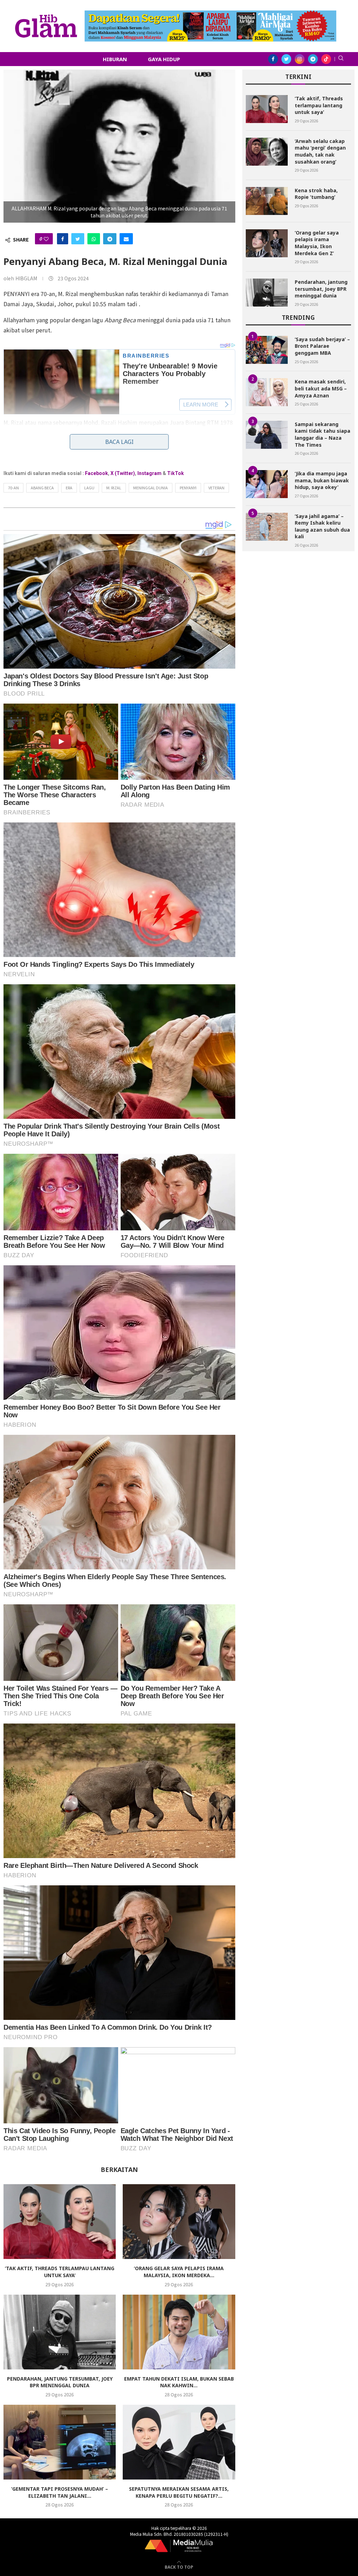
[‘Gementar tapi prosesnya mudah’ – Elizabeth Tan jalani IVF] (60, 2442)
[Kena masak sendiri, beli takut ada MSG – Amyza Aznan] (267, 392)
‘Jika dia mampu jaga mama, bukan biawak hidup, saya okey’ (322, 480)
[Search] (341, 59)
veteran (216, 488)
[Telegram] (313, 59)
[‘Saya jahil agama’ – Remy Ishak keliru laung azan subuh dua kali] (267, 527)
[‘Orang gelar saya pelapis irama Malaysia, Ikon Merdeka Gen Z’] (179, 2222)
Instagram (149, 473)
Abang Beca (42, 488)
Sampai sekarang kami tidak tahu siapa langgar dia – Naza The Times (323, 434)
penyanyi (188, 488)
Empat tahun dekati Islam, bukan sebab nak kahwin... (179, 2382)
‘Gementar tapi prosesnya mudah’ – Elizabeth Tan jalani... (60, 2492)
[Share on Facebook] (63, 239)
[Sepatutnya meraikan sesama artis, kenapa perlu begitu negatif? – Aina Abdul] (179, 2442)
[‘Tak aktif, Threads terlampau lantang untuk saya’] (60, 2222)
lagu (89, 488)
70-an (13, 488)
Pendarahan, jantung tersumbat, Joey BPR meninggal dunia (60, 2382)
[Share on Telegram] (110, 239)
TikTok (176, 473)
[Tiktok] (326, 59)
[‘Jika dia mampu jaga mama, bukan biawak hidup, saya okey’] (267, 484)
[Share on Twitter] (78, 239)
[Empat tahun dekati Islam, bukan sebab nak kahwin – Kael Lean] (179, 2332)
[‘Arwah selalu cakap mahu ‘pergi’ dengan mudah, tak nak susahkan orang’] (267, 152)
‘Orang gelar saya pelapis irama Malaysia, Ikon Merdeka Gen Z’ (317, 243)
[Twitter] (286, 59)
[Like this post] (46, 239)
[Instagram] (300, 59)
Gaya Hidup (164, 59)
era (69, 488)
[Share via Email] (126, 239)
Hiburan (115, 59)
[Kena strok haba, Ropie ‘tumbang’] (267, 201)
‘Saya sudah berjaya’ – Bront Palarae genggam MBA (322, 346)
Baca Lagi (119, 442)
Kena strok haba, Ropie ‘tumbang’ (316, 194)
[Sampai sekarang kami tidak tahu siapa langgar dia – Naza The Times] (267, 435)
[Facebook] (273, 59)
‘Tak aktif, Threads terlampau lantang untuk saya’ (60, 2272)
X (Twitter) (123, 473)
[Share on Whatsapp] (94, 239)
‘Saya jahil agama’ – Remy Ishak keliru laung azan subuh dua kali (322, 526)
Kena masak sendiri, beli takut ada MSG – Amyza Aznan (321, 388)
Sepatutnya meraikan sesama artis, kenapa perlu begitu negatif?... (179, 2492)
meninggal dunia (151, 488)
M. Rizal (114, 488)
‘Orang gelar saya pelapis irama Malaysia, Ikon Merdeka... (179, 2272)
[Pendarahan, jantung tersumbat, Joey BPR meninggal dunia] (60, 2332)
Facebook (96, 473)
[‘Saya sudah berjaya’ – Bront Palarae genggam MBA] (267, 350)
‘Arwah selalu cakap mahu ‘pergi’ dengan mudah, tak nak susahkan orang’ (320, 151)
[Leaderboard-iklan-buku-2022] (210, 14)
